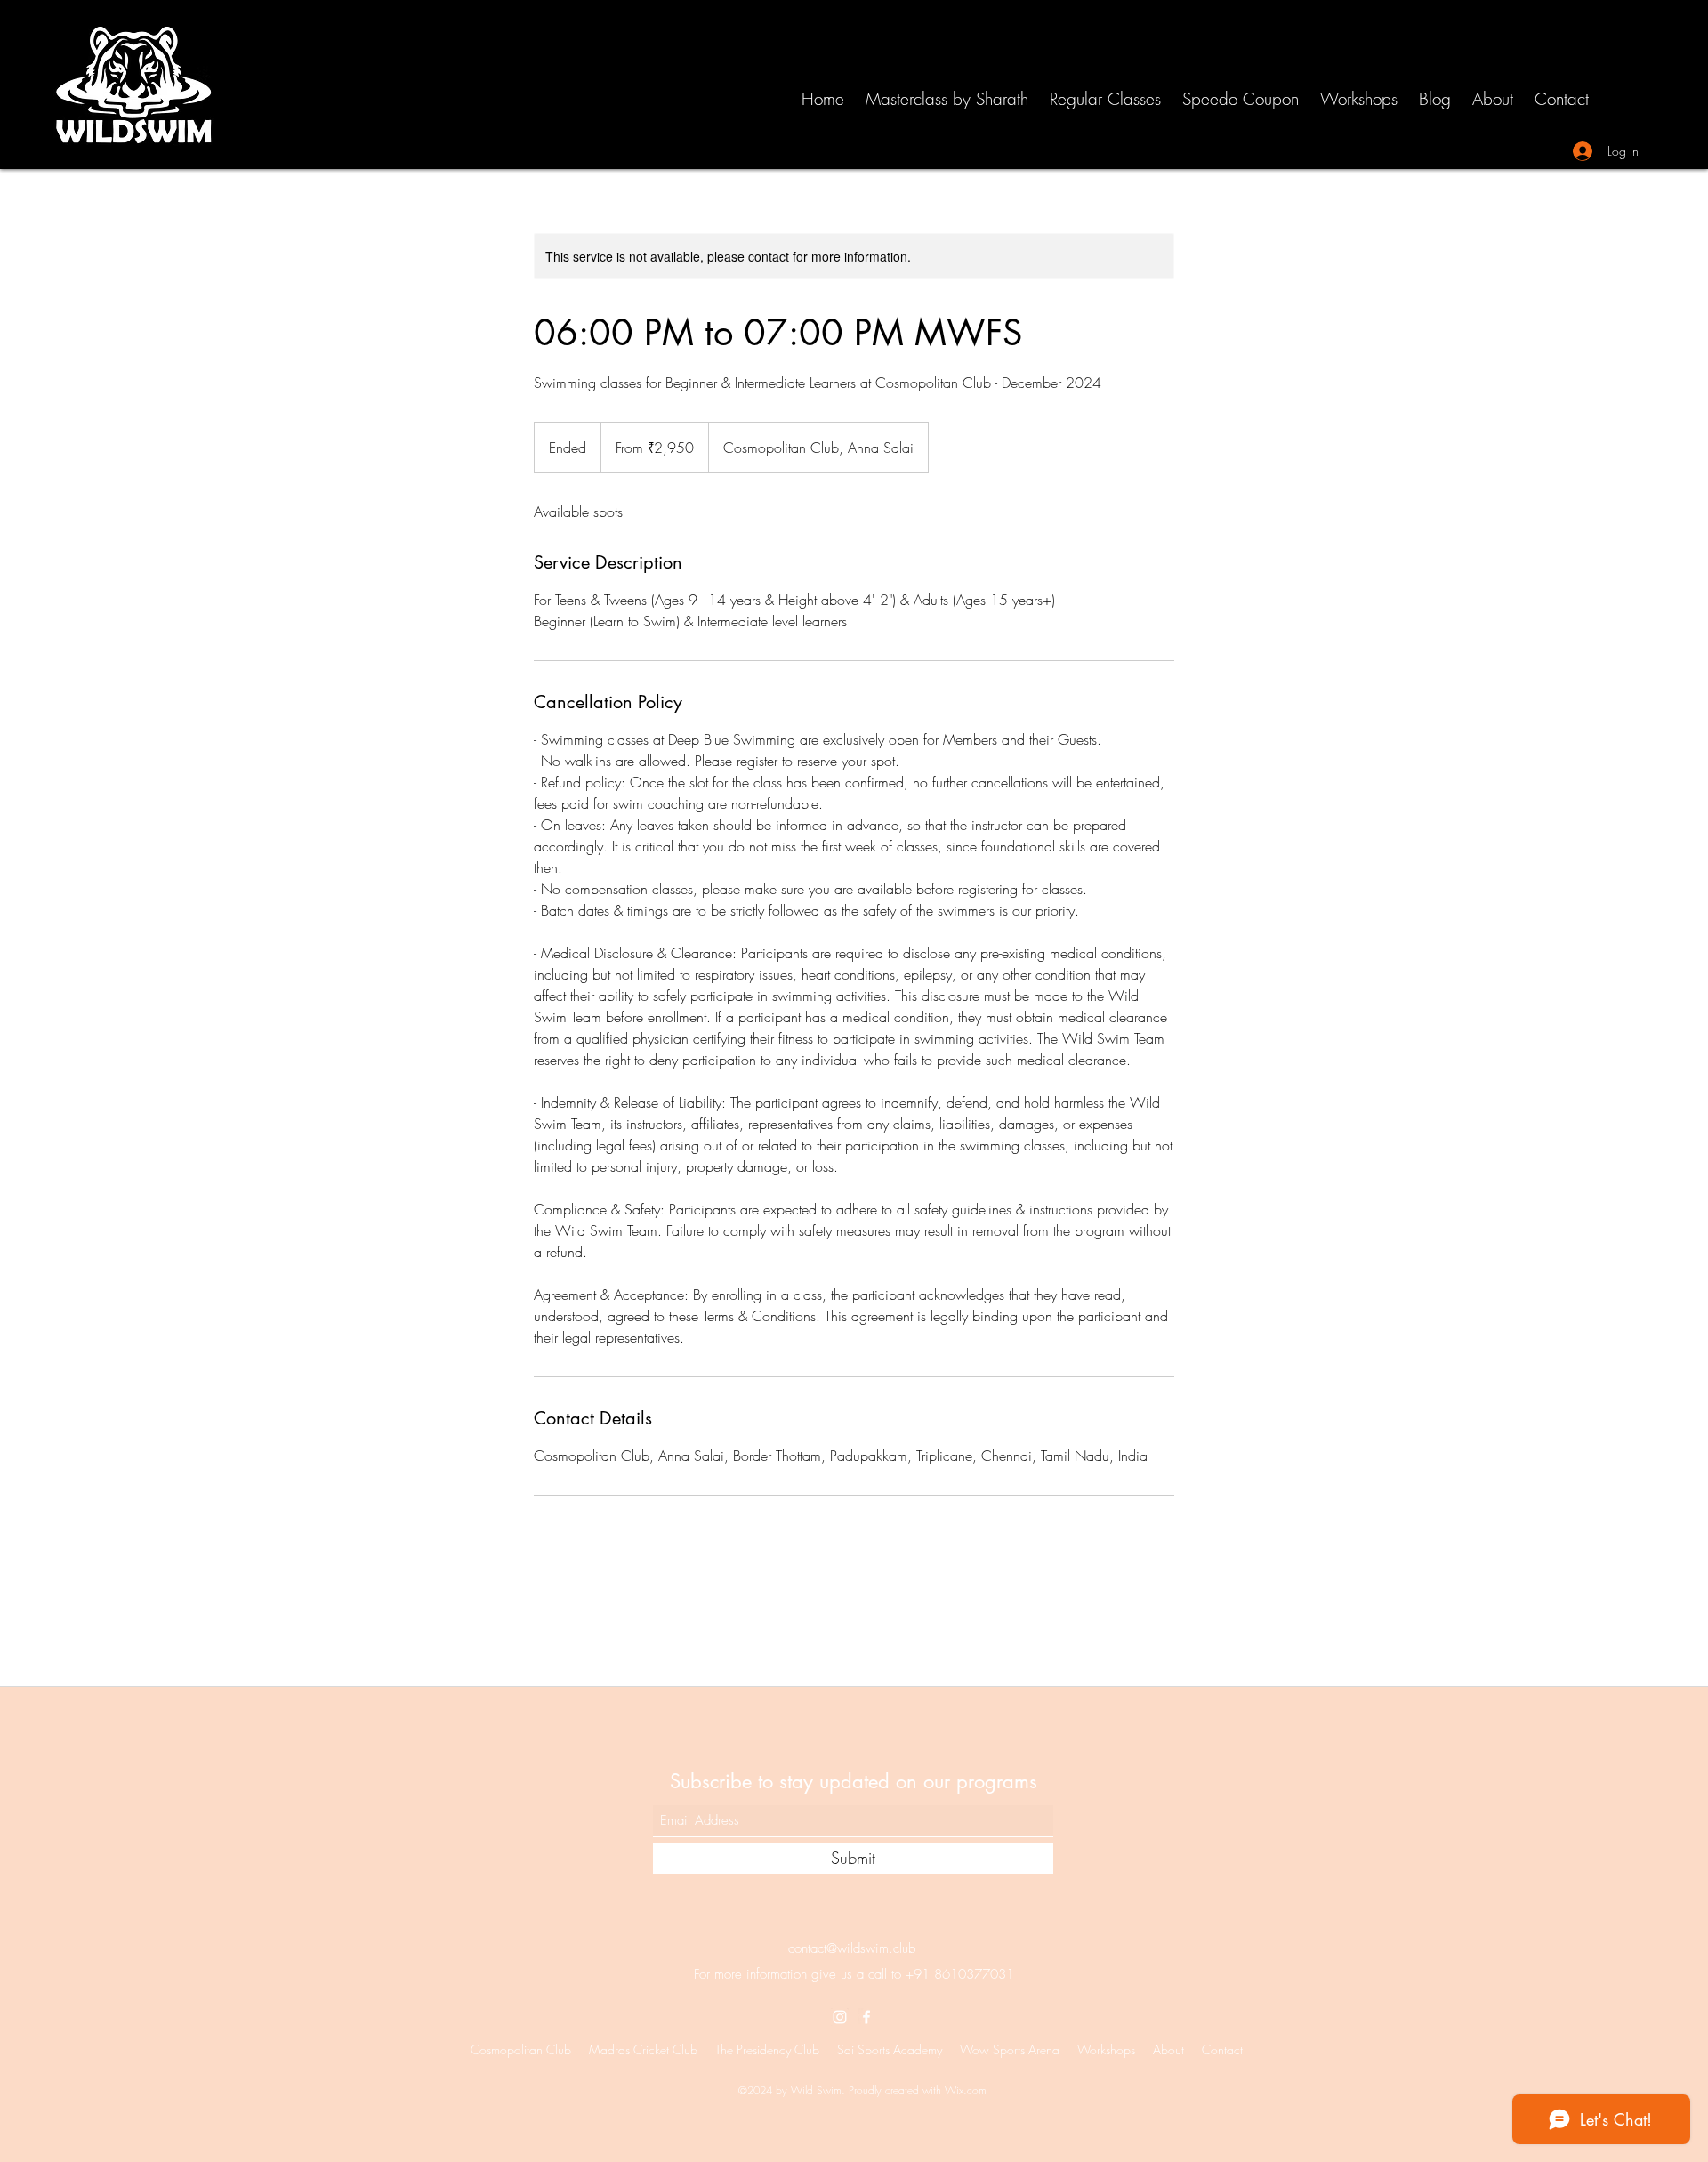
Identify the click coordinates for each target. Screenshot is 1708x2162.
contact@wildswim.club (852, 1948)
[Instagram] (840, 2017)
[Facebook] (866, 2017)
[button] (1104, 97)
